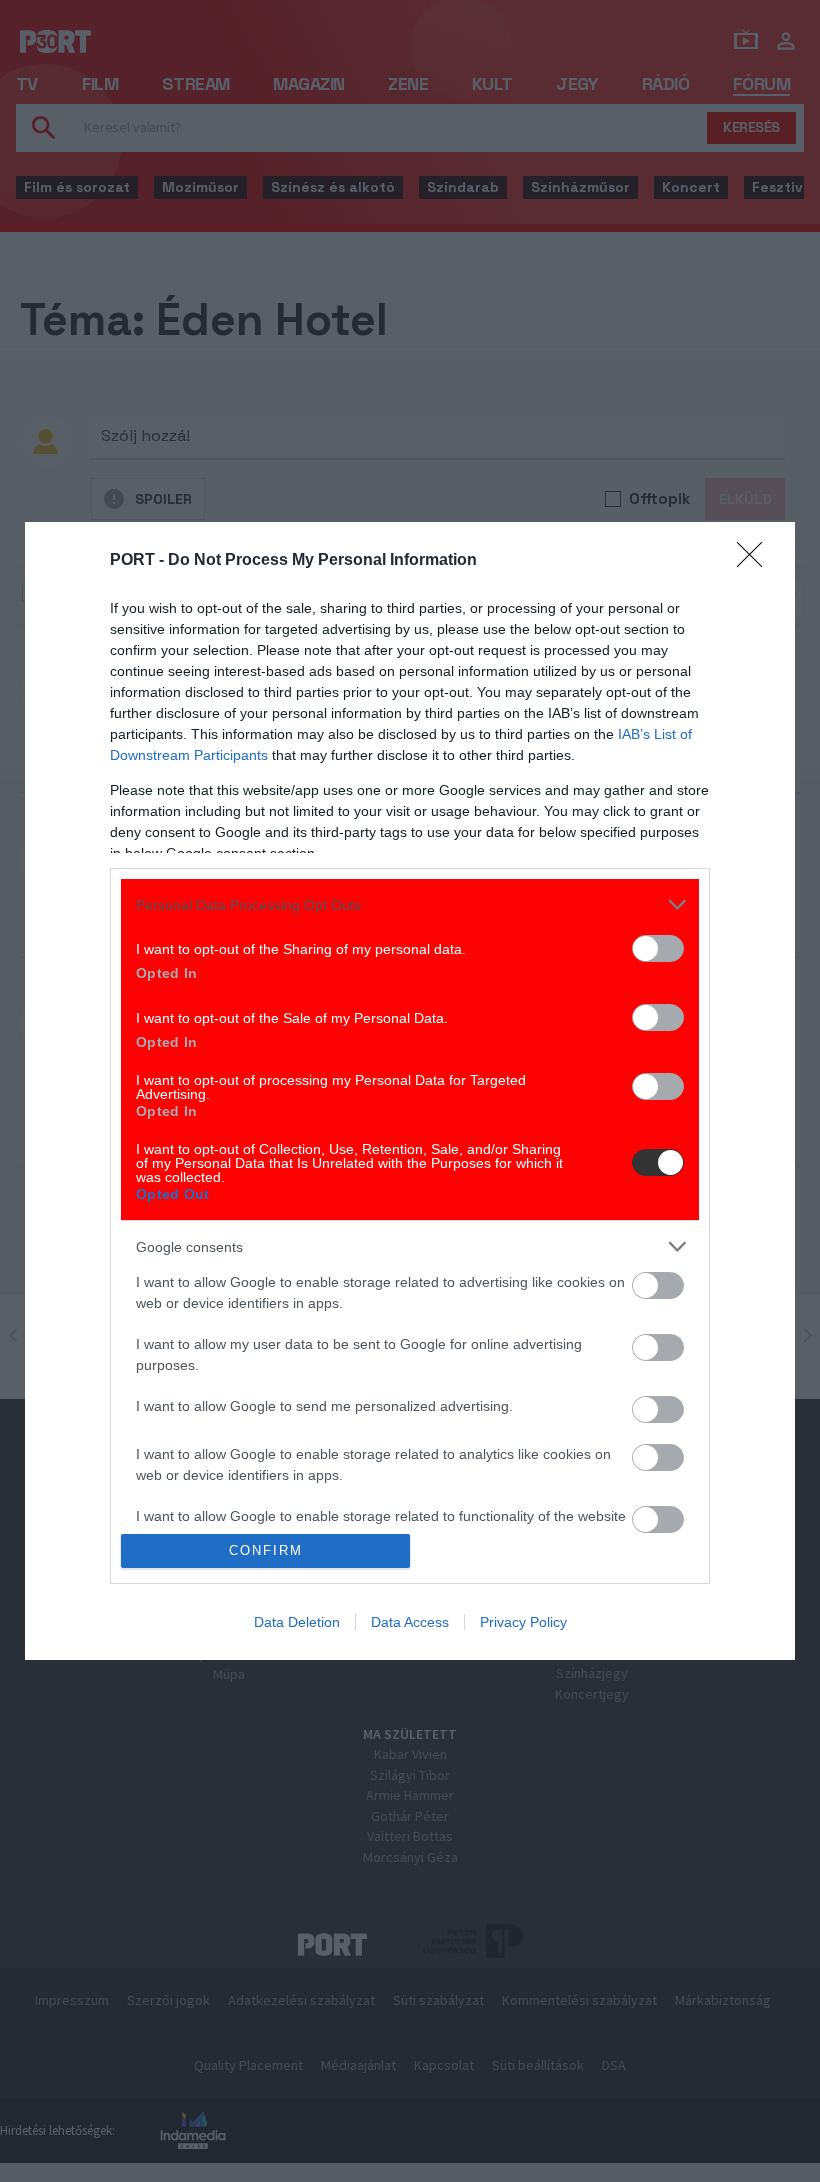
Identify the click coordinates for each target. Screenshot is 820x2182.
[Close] (756, 561)
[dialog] (410, 1091)
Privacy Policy (523, 1622)
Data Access (410, 1622)
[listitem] (410, 904)
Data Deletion (297, 1622)
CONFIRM (266, 1550)
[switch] (658, 948)
